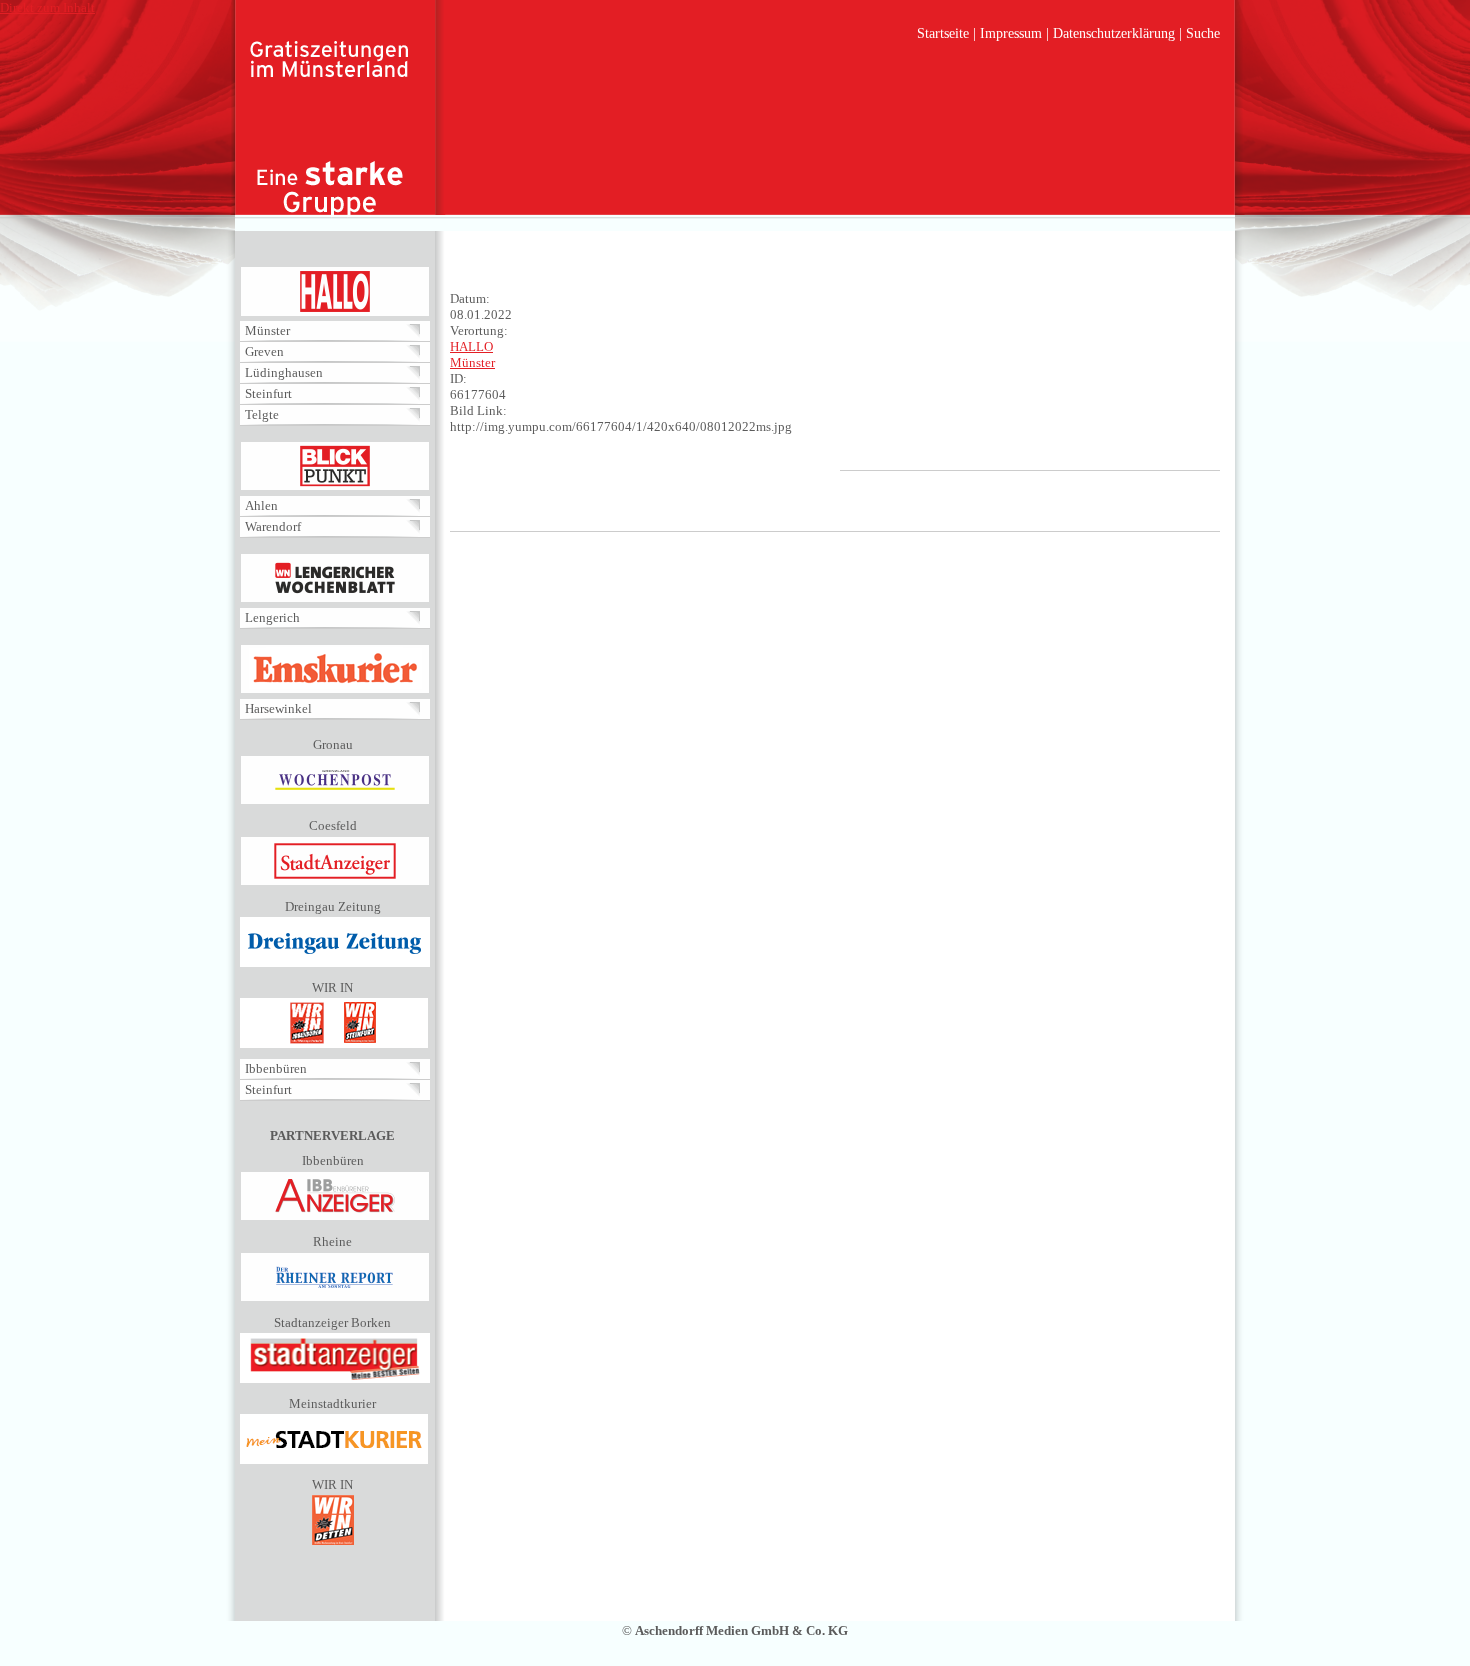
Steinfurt (268, 393)
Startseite (943, 33)
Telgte (262, 414)
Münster (267, 330)
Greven (264, 351)
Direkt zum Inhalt (47, 7)
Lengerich (272, 617)
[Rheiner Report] (335, 1297)
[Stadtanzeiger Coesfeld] (335, 881)
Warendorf (273, 526)
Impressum (1011, 33)
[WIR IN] (334, 1043)
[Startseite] (330, 130)
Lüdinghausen (284, 372)
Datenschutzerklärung (1114, 33)
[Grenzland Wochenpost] (335, 800)
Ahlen (261, 505)
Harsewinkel (278, 708)
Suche (1203, 33)
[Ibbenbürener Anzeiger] (335, 1216)
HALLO (471, 346)
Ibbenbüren (276, 1068)
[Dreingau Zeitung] (335, 962)
